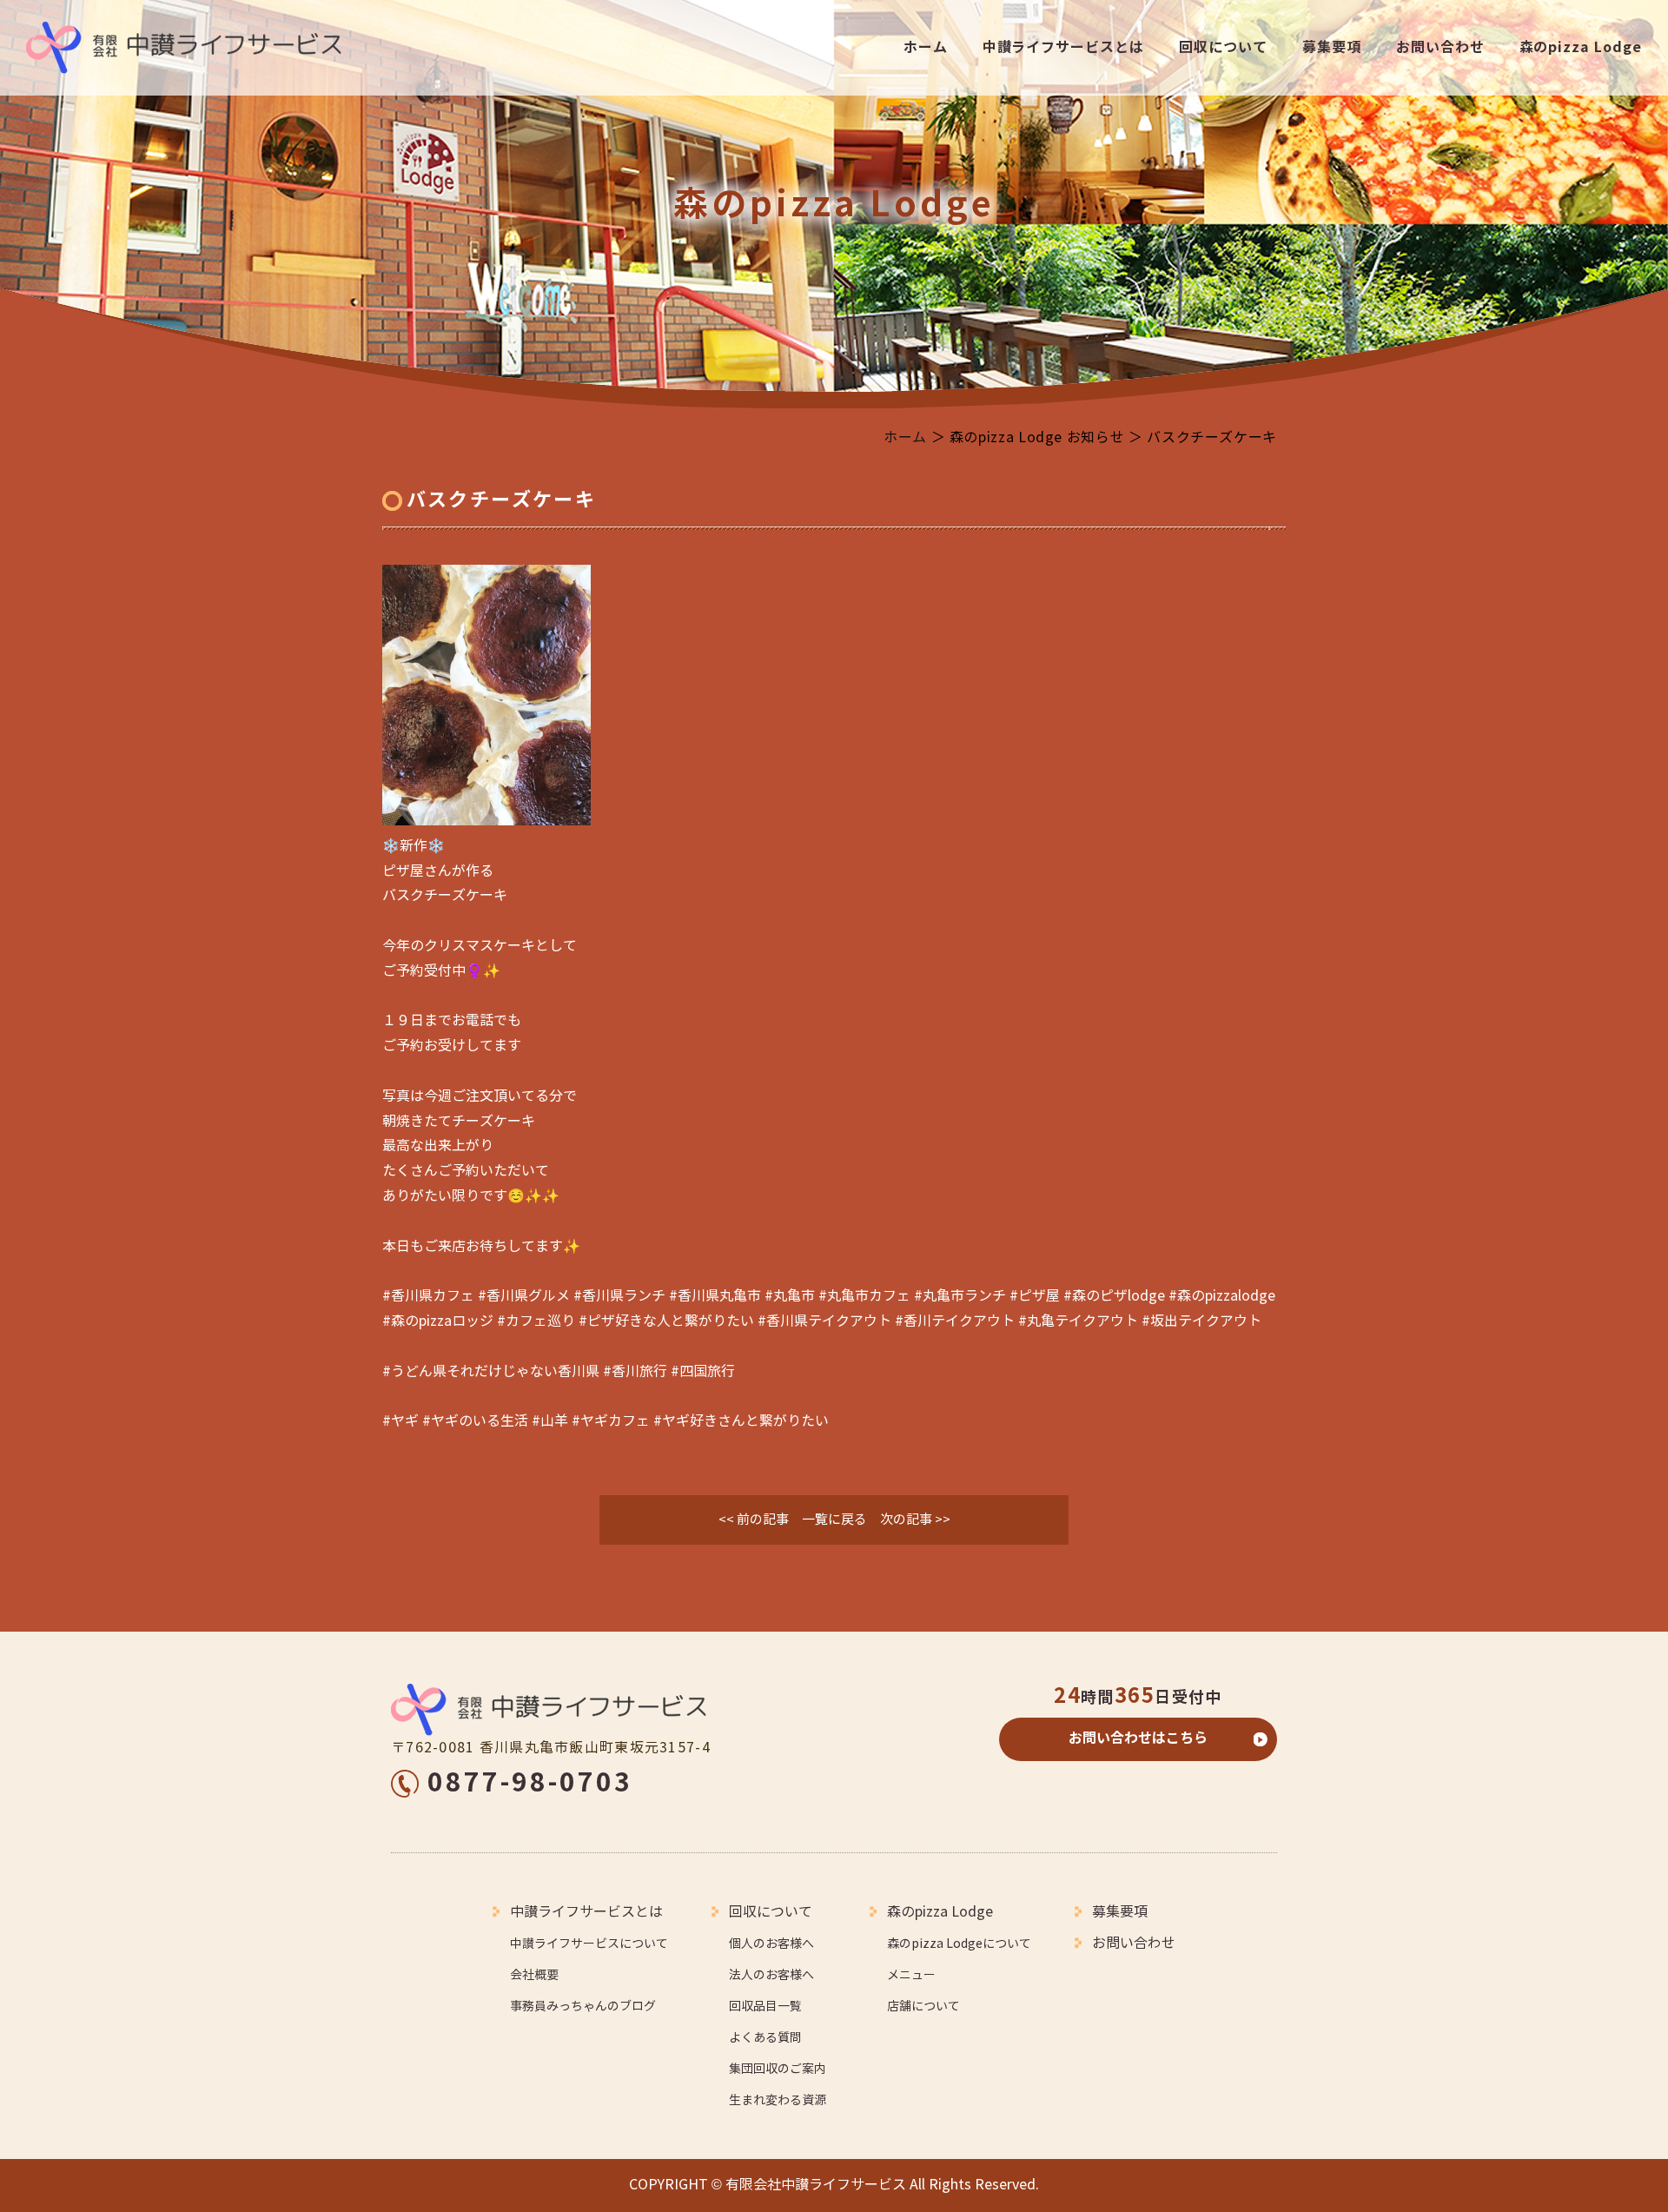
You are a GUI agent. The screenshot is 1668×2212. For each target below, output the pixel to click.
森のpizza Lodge (1581, 47)
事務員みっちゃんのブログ (583, 2007)
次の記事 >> (915, 1520)
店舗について (923, 2007)
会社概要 (534, 1975)
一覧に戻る (834, 1520)
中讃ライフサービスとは (1064, 47)
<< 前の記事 (754, 1520)
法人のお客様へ (771, 1975)
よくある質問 (765, 2038)
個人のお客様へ (771, 1944)
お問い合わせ (1440, 47)
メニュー (911, 1975)
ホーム (926, 47)
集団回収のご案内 (778, 2069)
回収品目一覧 (765, 2007)
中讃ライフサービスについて (589, 1944)
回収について (1223, 47)
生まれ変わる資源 (778, 2100)
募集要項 (1332, 47)
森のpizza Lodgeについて (959, 1944)
